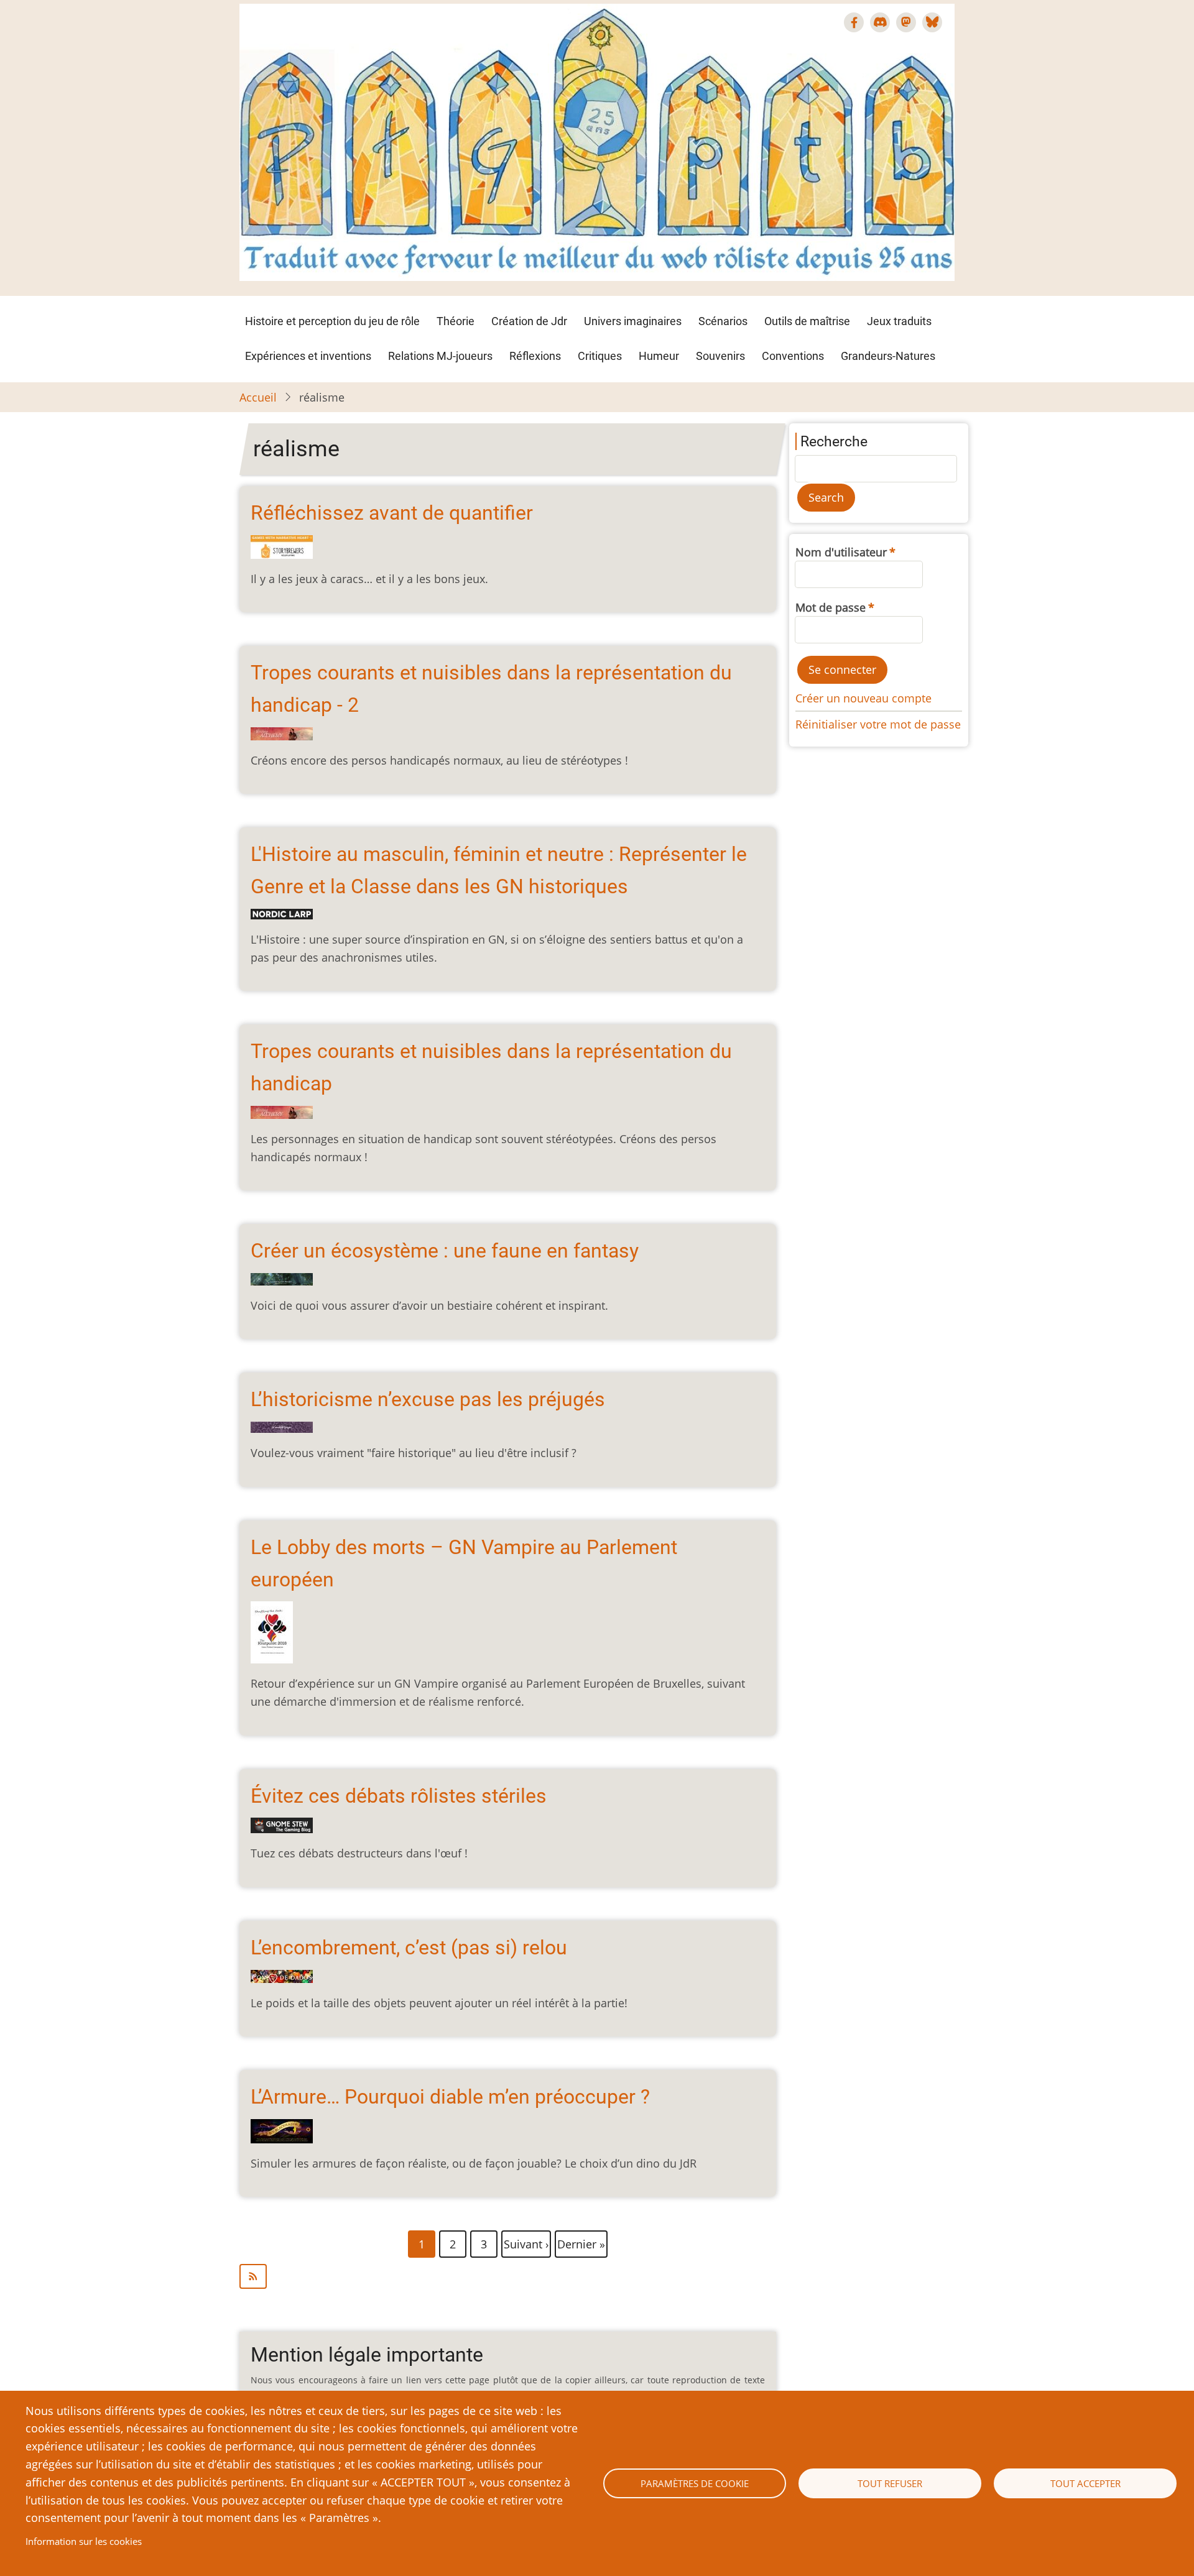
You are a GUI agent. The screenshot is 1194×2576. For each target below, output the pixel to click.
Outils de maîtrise (807, 321)
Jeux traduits (899, 321)
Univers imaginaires (633, 321)
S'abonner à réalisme (508, 2276)
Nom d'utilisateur (841, 552)
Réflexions (535, 356)
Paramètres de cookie (695, 2483)
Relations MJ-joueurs (440, 356)
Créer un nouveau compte (863, 698)
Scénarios (723, 321)
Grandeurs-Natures (888, 356)
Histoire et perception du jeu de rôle (332, 321)
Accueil (258, 397)
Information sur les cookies (84, 2541)
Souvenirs (720, 356)
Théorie (456, 321)
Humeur (659, 356)
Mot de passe (831, 607)
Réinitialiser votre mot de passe (878, 724)
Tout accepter (1085, 2483)
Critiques (600, 356)
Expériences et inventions (308, 356)
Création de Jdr (529, 321)
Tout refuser (890, 2483)
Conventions (793, 356)
